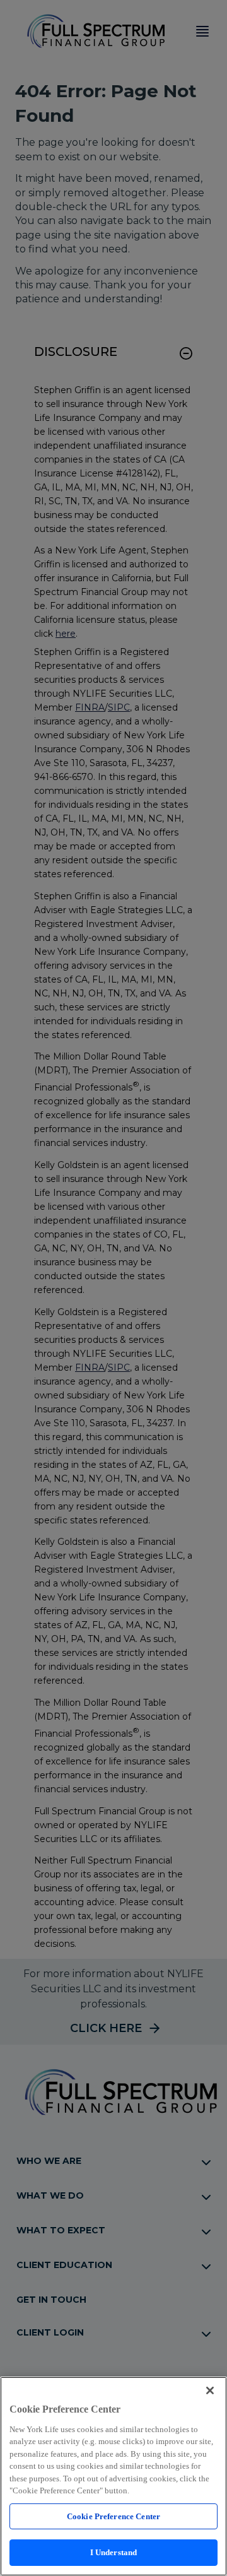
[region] (113, 2476)
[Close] (210, 2390)
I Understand (114, 2552)
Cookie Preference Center (113, 2516)
